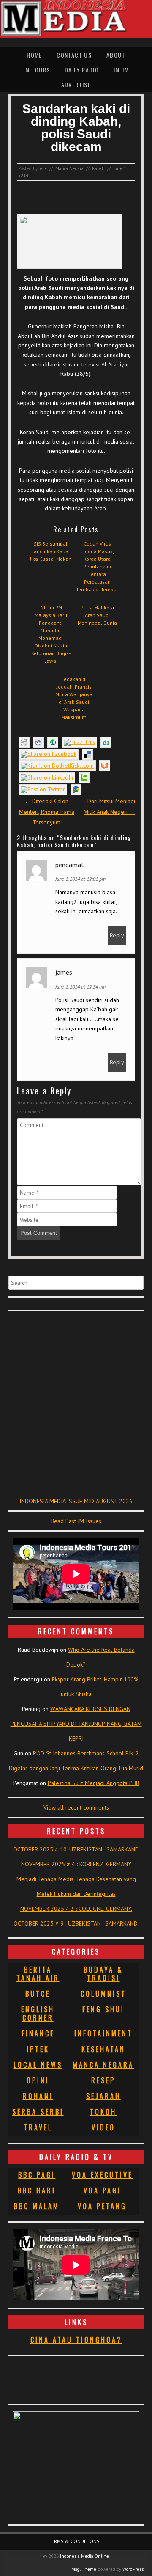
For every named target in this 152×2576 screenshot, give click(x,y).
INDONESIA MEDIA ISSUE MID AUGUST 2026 (76, 1501)
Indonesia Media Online (84, 2556)
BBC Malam (37, 2206)
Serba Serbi (38, 2112)
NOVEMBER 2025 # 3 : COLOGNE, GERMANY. (76, 1909)
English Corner (38, 2014)
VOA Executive (102, 2175)
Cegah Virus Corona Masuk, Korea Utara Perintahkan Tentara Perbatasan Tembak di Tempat (97, 566)
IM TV (121, 70)
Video (103, 2127)
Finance (38, 2033)
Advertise (76, 84)
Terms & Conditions (74, 2541)
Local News (38, 2065)
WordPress (133, 2569)
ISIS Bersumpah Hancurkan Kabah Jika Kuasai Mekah (51, 551)
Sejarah (103, 2096)
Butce (38, 1994)
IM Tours (37, 70)
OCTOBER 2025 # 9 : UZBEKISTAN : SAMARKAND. (76, 1923)
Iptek (38, 2049)
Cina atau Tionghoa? (76, 2340)
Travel (38, 2127)
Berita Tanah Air (38, 1974)
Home (34, 55)
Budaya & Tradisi (103, 1974)
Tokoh (103, 2112)
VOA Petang (102, 2206)
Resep (103, 2080)
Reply (117, 935)
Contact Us (74, 55)
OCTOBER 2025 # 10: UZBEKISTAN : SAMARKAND (76, 1849)
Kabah (98, 168)
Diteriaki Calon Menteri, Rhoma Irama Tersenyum (47, 812)
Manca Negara (69, 168)
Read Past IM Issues (76, 1521)
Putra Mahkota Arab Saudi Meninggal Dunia (97, 615)
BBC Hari (37, 2190)
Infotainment (103, 2033)
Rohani (38, 2096)
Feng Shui (103, 2009)
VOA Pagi (102, 2190)
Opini (38, 2080)
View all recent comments (76, 1807)
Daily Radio (82, 70)
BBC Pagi (37, 2175)
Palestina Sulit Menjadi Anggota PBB (94, 1783)
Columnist (103, 1994)
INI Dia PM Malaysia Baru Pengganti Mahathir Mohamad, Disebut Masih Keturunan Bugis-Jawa (51, 634)
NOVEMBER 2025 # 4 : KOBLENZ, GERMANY (76, 1864)
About (116, 55)
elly (43, 168)
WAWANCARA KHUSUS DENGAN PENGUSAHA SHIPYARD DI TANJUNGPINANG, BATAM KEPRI (76, 1724)
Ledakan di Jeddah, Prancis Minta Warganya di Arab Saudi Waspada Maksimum (74, 698)
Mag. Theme (84, 2569)
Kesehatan (103, 2049)
